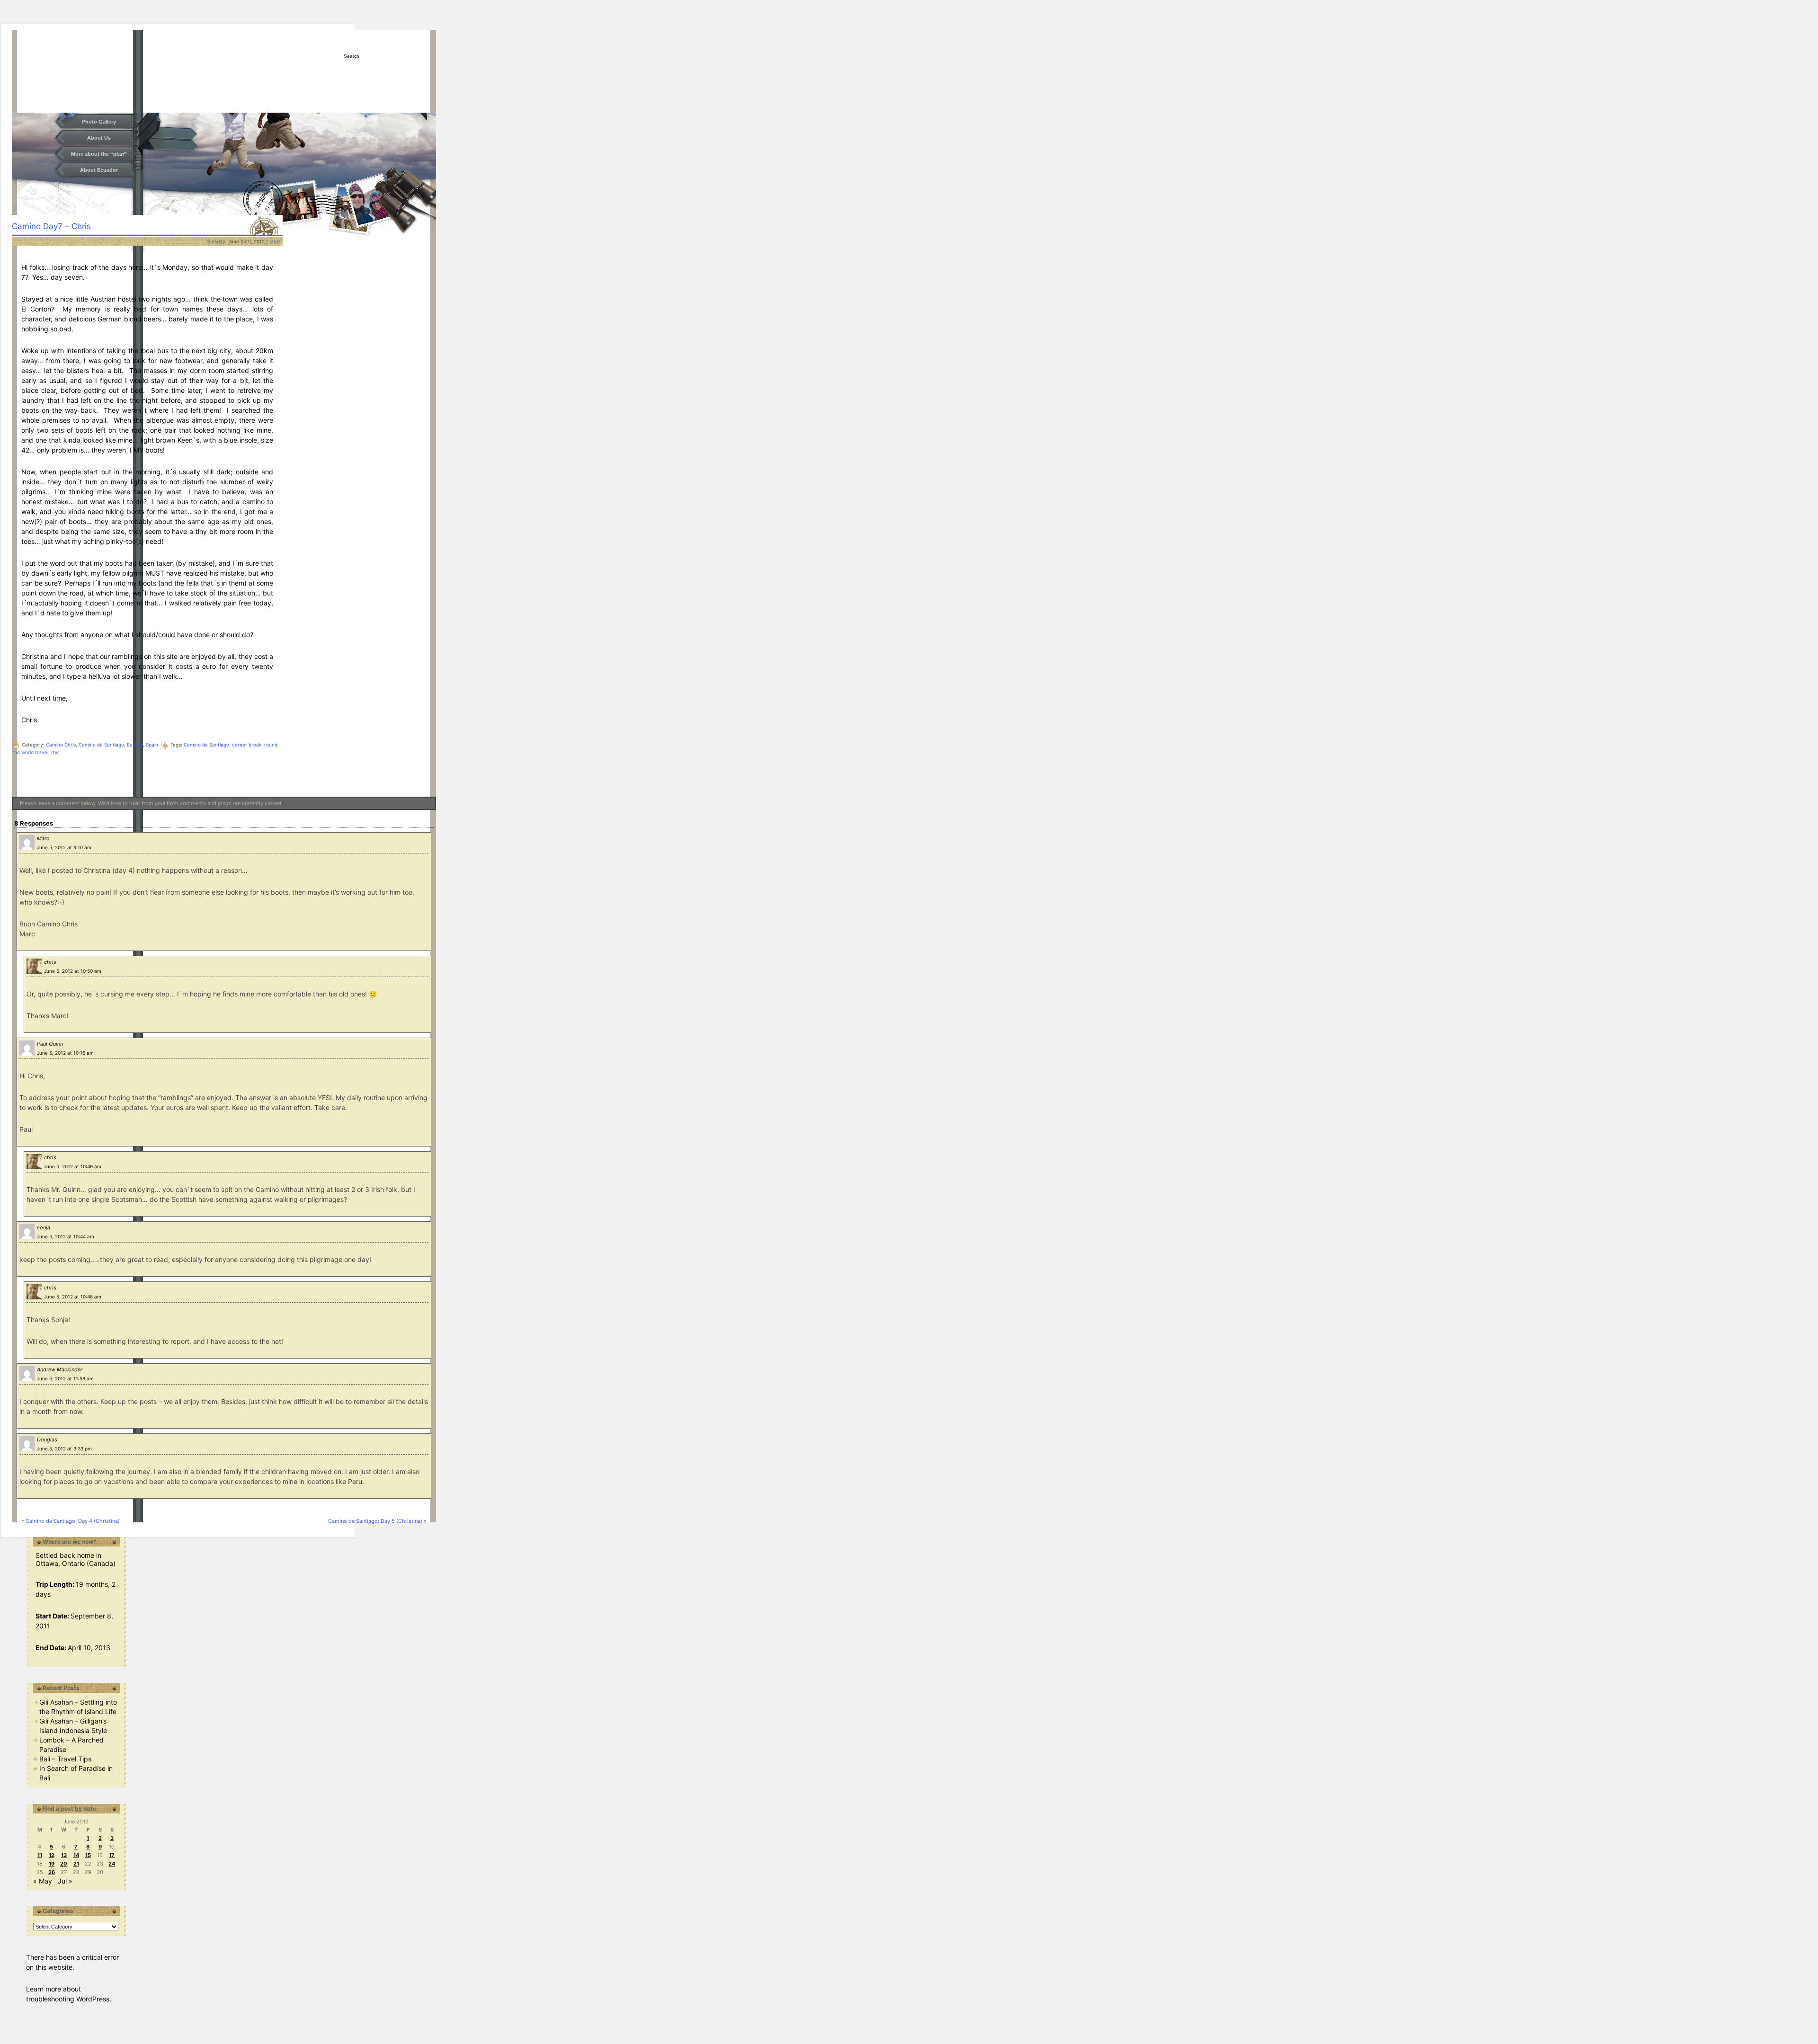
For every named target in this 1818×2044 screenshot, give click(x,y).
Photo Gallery (99, 122)
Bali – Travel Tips (65, 1759)
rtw (55, 752)
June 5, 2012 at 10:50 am (73, 971)
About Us (99, 138)
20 (64, 1864)
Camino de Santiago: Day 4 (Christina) (73, 1521)
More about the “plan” (99, 154)
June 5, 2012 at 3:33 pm (64, 1449)
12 (52, 1855)
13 (64, 1855)
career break (247, 745)
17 (112, 1855)
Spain (152, 745)
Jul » (65, 1881)
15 (88, 1855)
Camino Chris (61, 745)
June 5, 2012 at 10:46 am (73, 1297)
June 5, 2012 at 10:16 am (65, 1053)
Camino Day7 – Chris (51, 226)
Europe (135, 745)
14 (76, 1855)
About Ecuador (99, 170)
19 (52, 1864)
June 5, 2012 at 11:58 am (65, 1378)
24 (112, 1864)
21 (76, 1864)
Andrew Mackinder (60, 1369)
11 (40, 1855)
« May (43, 1881)
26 (52, 1872)
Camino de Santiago (101, 745)
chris (275, 241)
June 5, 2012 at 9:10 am (64, 847)
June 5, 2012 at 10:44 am (66, 1236)
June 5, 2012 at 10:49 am (73, 1166)
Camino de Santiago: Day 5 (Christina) (375, 1521)
